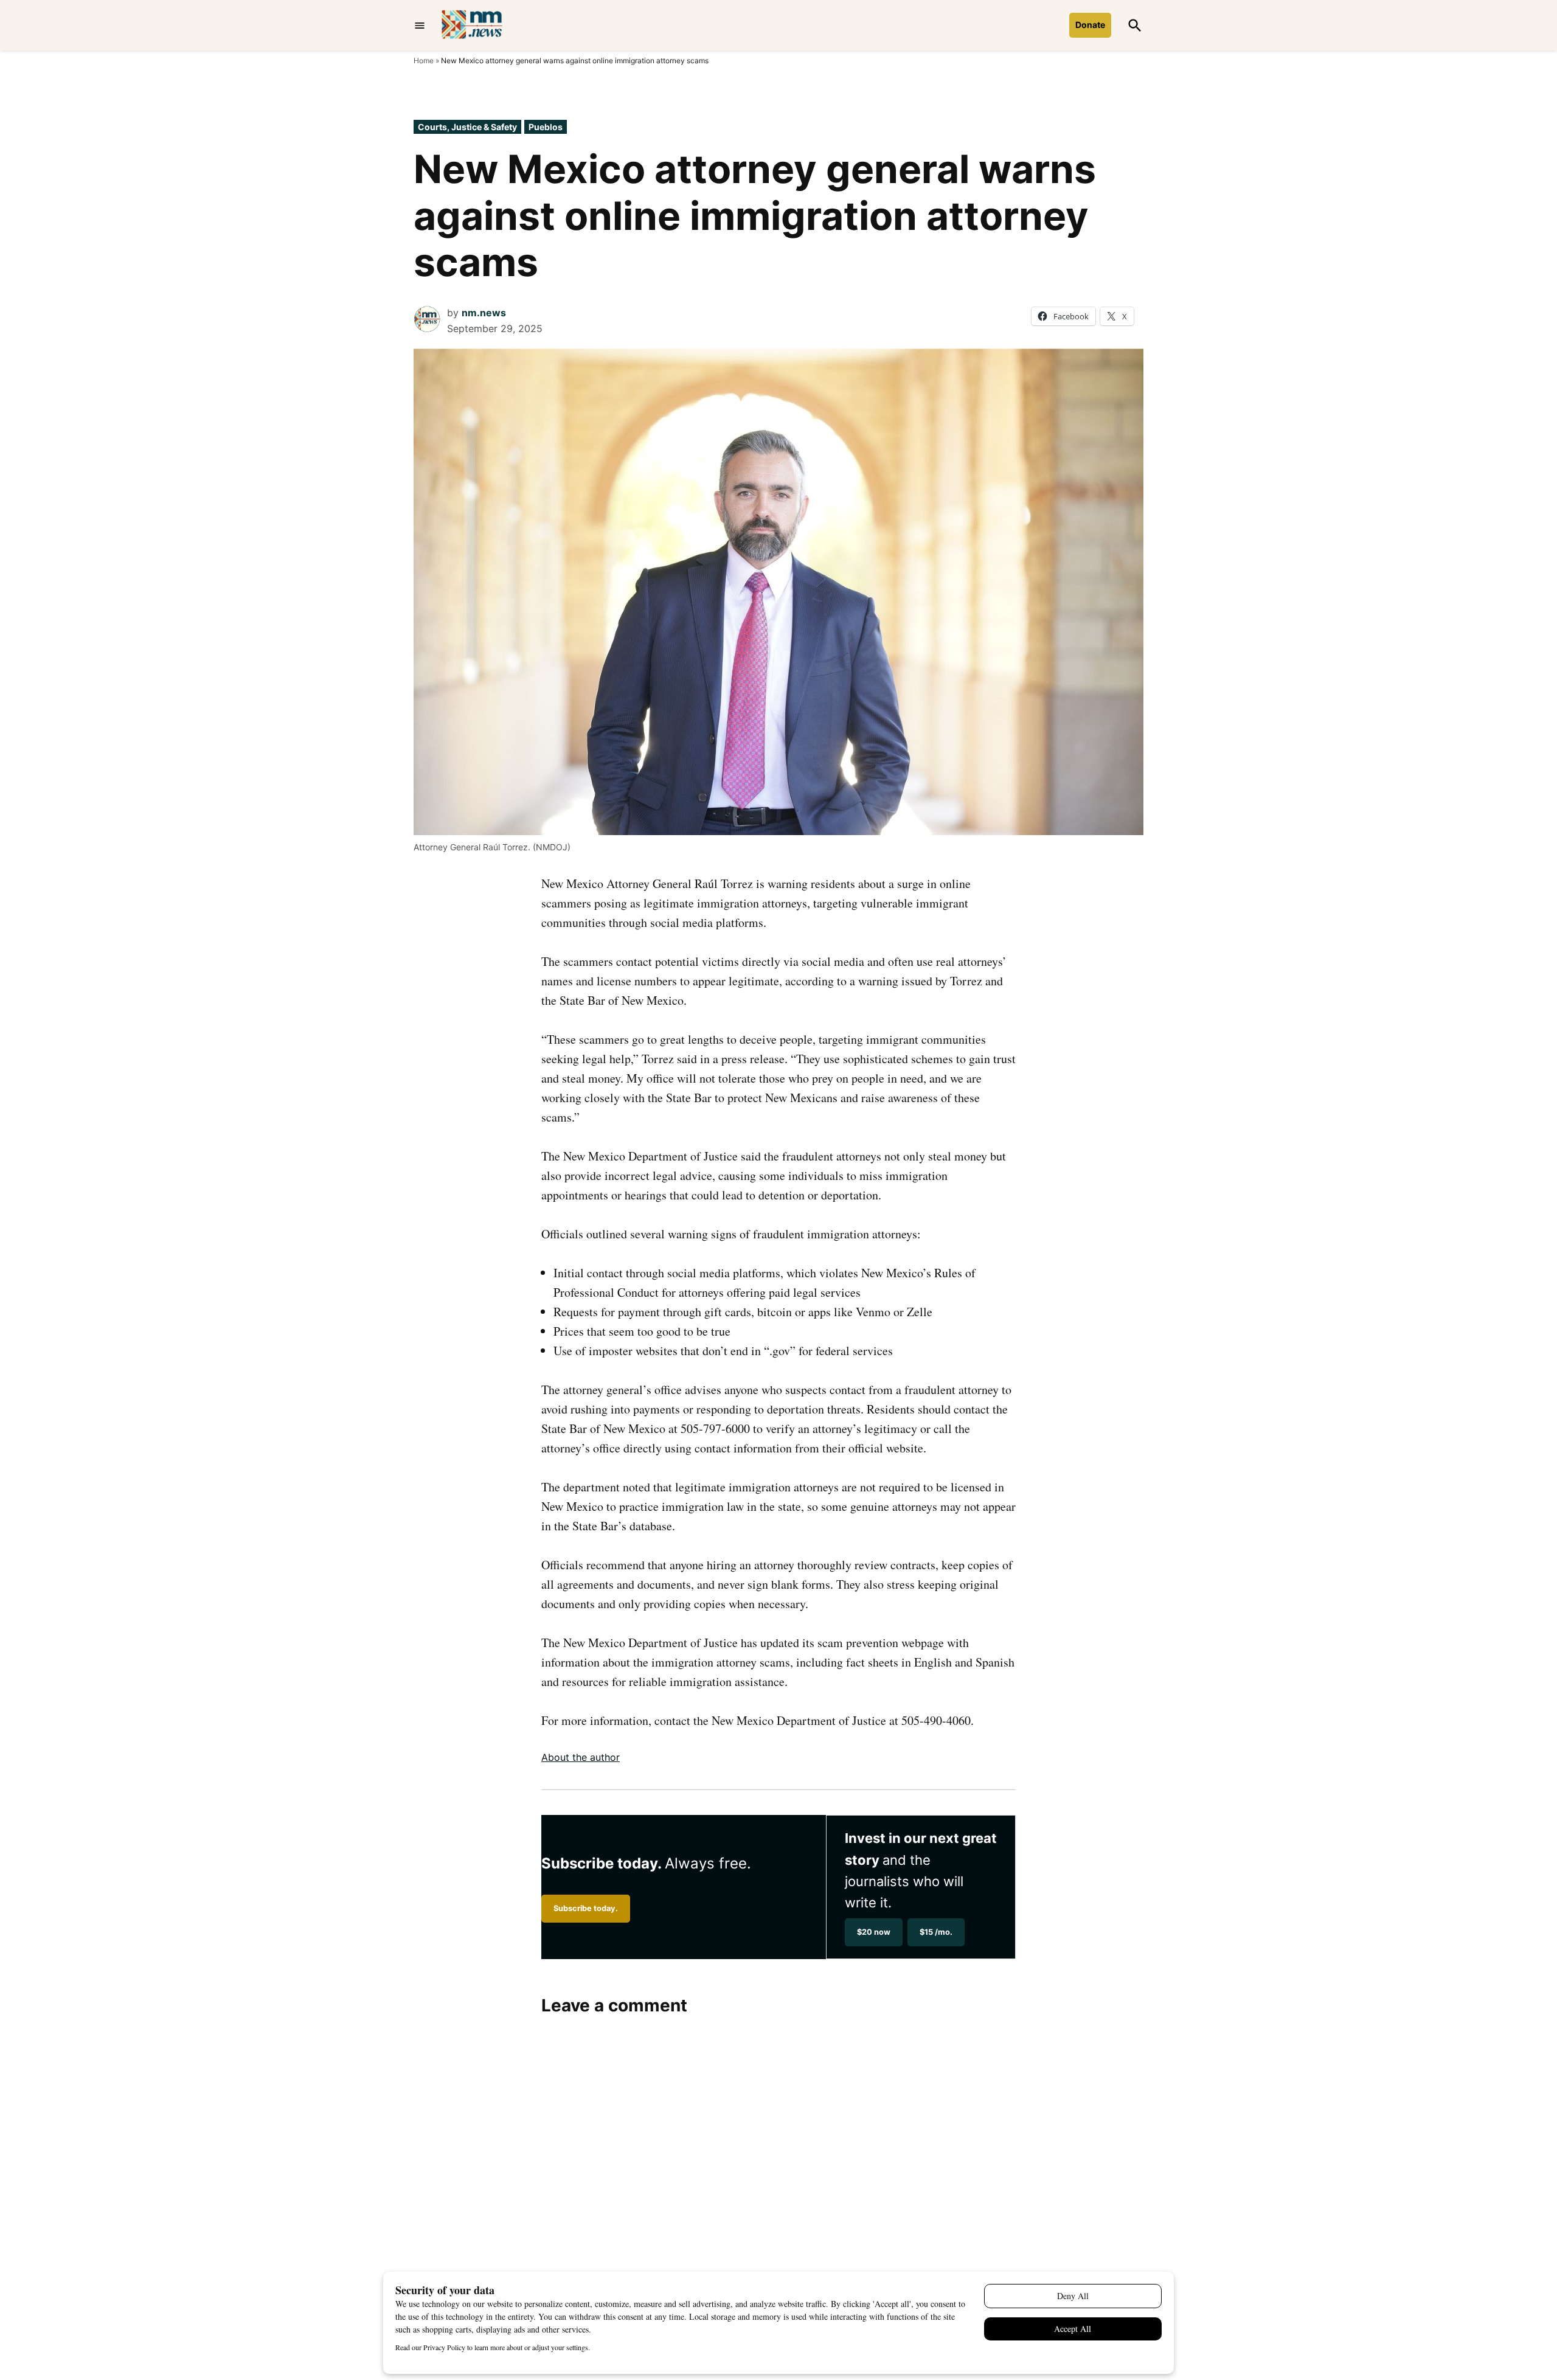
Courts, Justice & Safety (467, 127)
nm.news (484, 313)
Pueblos (546, 127)
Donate (1090, 25)
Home (424, 61)
